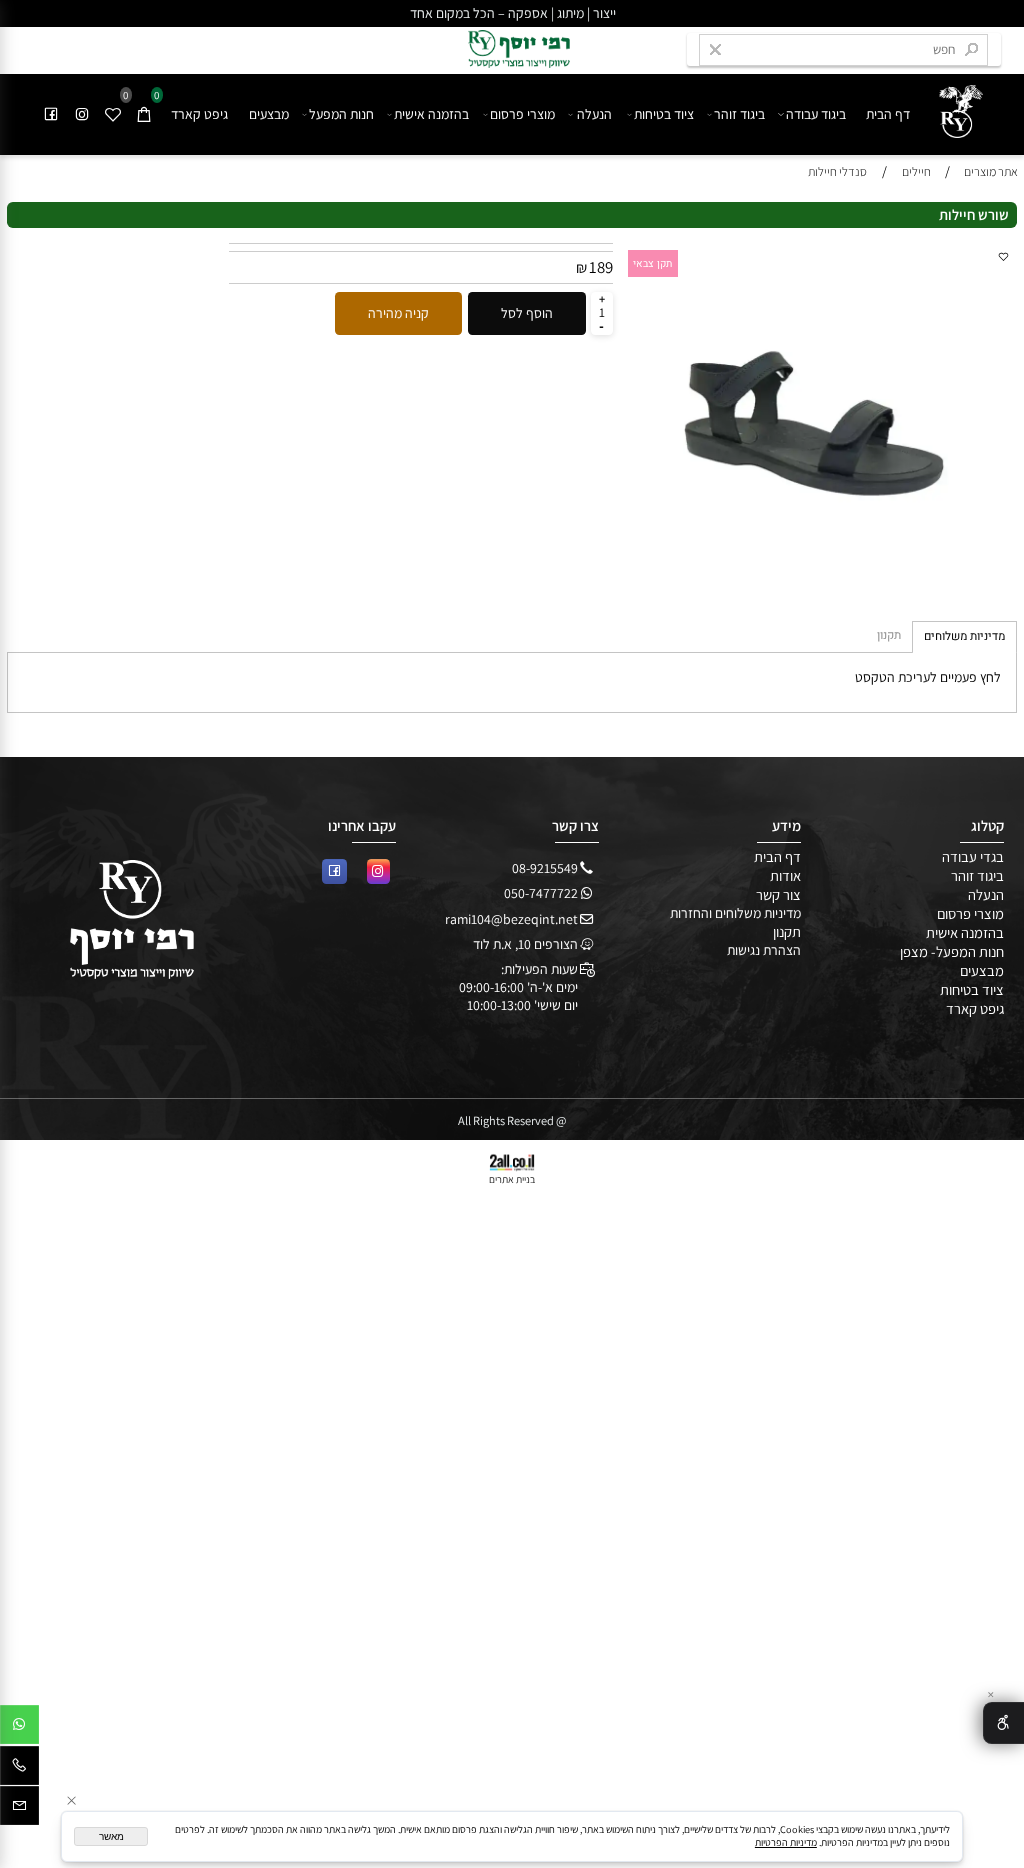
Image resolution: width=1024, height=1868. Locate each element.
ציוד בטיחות (664, 114)
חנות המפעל (341, 114)
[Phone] (19, 1769)
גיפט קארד (199, 114)
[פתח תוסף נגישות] (1003, 1723)
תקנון (787, 931)
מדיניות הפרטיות (786, 1842)
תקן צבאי (652, 263)
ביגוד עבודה (816, 114)
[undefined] (954, 106)
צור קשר (778, 894)
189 (601, 267)
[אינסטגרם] (83, 114)
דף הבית (888, 114)
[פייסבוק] (52, 114)
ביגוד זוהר (739, 114)
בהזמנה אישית (431, 114)
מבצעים (269, 114)
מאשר (111, 1836)
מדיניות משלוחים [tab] (964, 636)
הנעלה (594, 114)
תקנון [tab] (889, 635)
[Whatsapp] (19, 1728)
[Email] (19, 1809)
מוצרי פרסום (522, 114)
